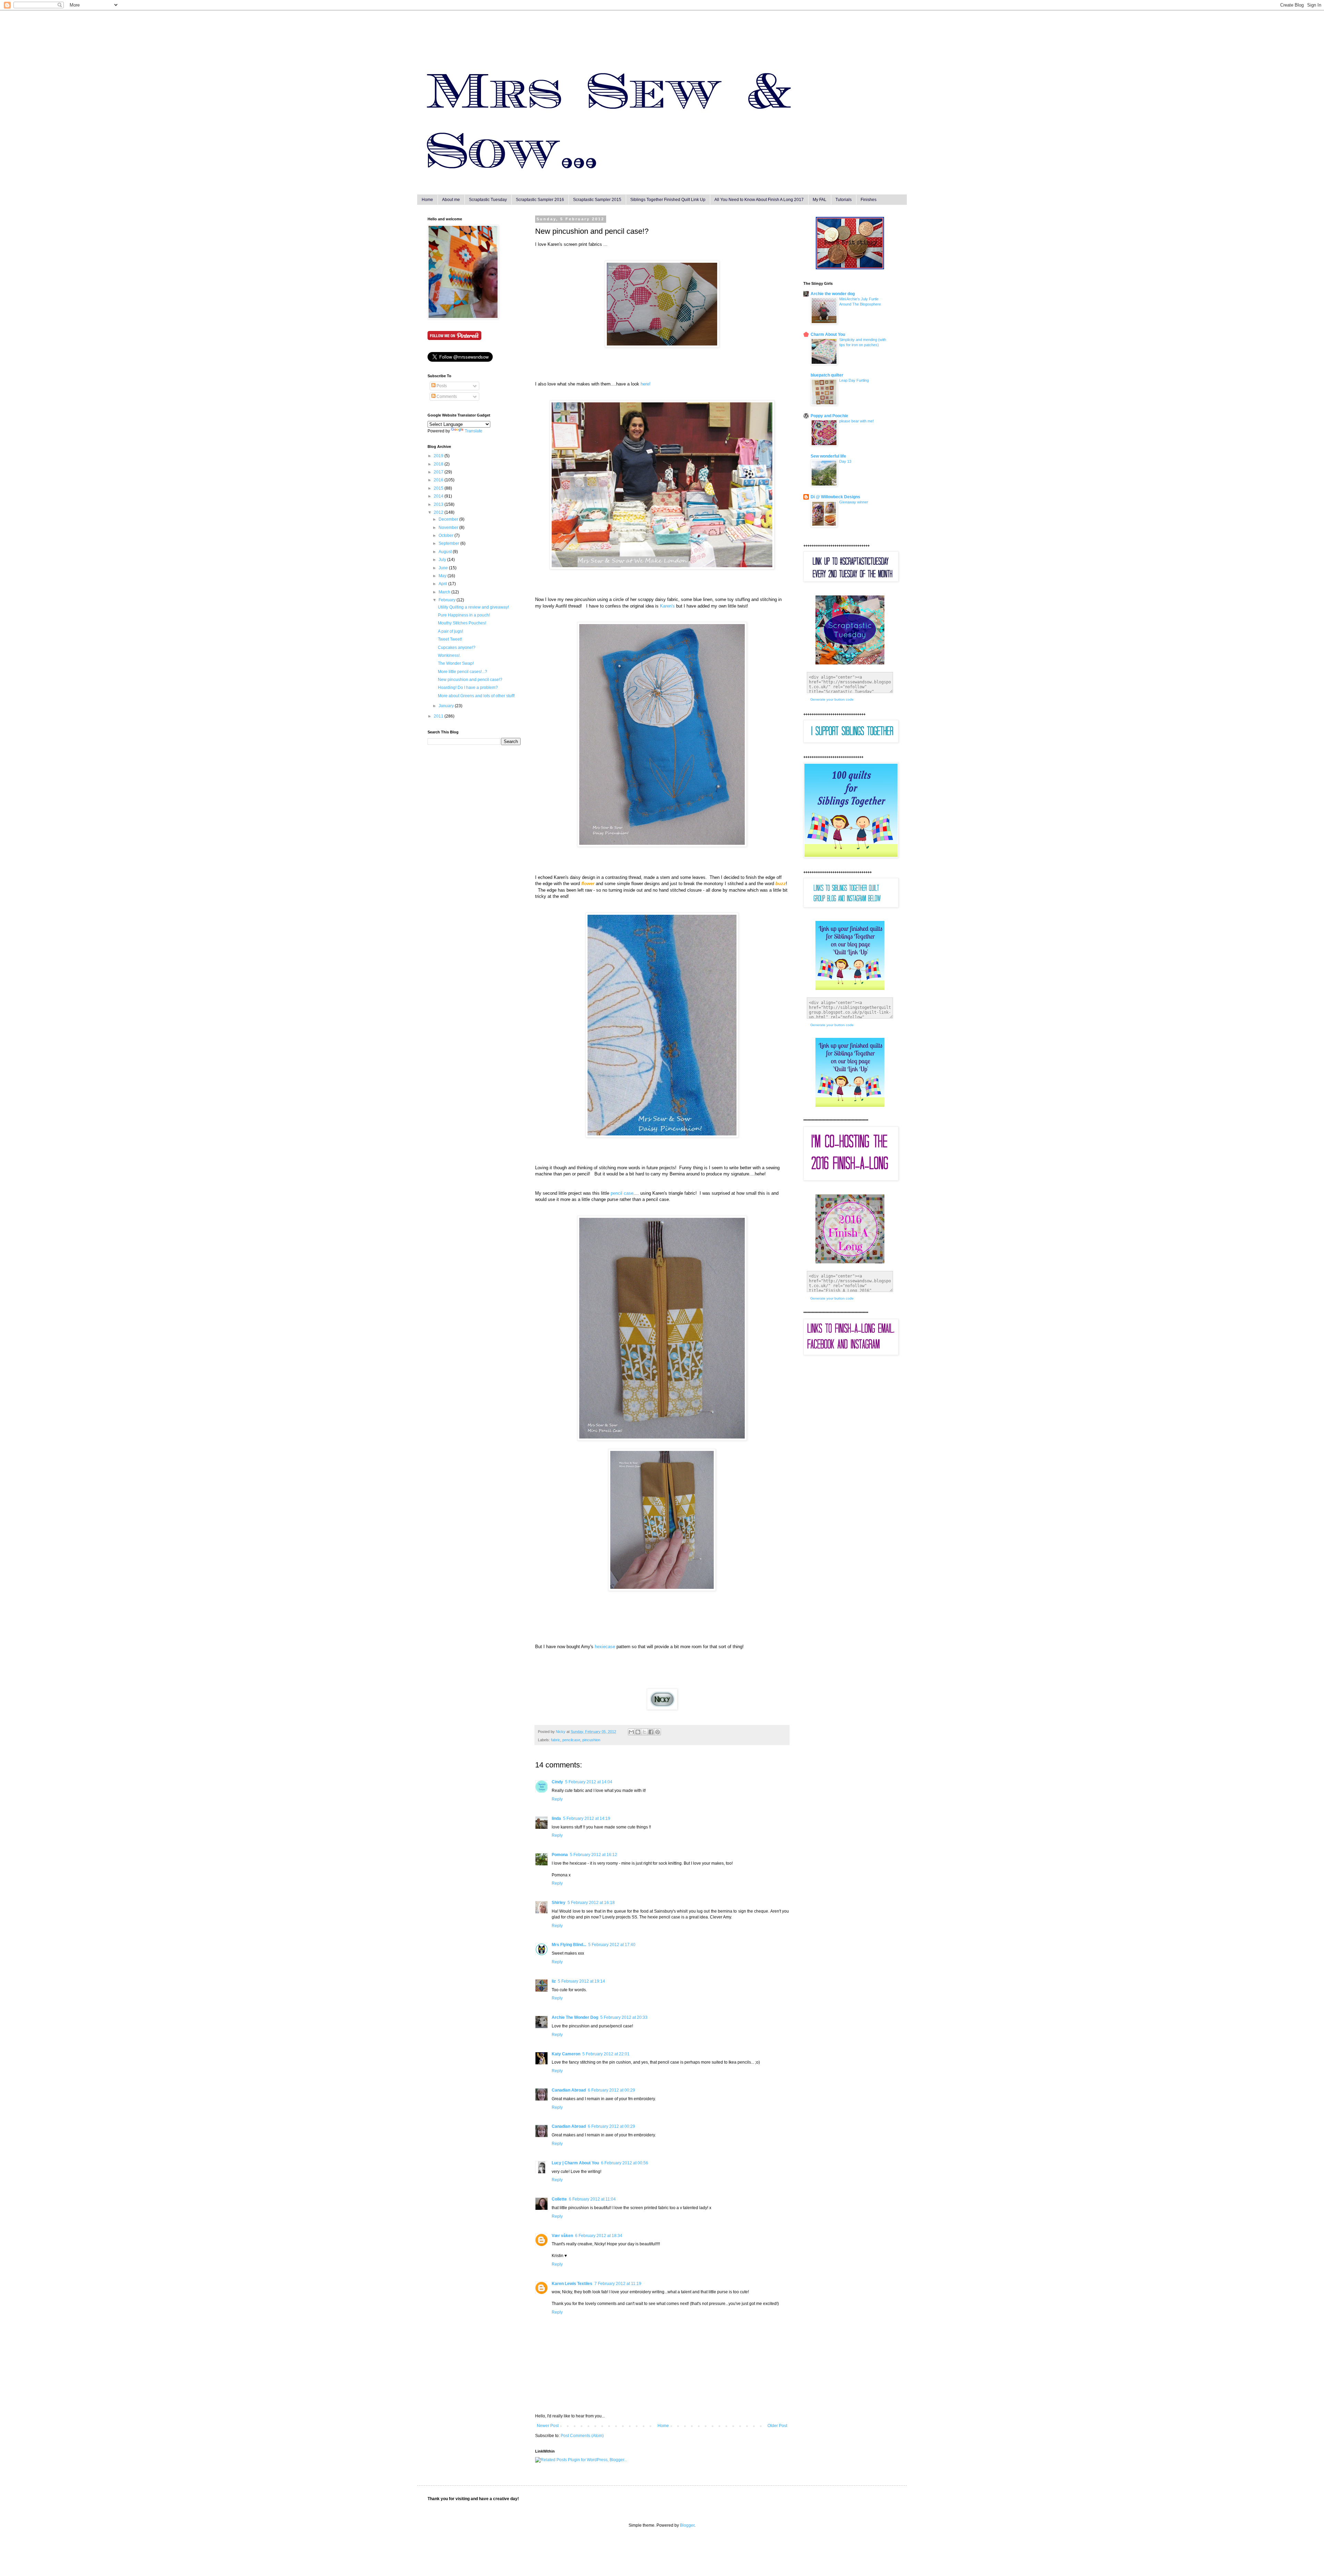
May (443, 576)
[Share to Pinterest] (658, 1732)
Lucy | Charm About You (575, 2163)
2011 (439, 716)
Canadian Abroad (569, 2090)
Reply (557, 1799)
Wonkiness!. (449, 655)
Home (427, 200)
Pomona (560, 1855)
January (447, 706)
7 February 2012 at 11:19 (618, 2284)
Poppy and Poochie (829, 416)
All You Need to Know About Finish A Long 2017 (759, 200)
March (445, 592)
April (443, 584)
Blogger (687, 2525)
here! (646, 384)
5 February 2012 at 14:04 (589, 1782)
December (449, 519)
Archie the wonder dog (833, 294)
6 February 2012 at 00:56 (625, 2163)
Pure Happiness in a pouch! (464, 615)
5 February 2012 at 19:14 (581, 1981)
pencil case (622, 1193)
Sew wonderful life (828, 456)
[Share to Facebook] (651, 1732)
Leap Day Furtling (854, 380)
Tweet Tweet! (450, 639)
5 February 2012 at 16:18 (591, 1903)
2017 (439, 472)
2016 (439, 480)
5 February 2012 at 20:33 (624, 2017)
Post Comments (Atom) (582, 2436)
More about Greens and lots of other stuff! (476, 696)
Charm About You (828, 334)
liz (554, 1981)
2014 (439, 496)
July (443, 560)
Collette (559, 2199)
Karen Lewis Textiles (572, 2284)
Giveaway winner (854, 502)
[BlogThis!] (638, 1732)
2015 (439, 488)
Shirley (559, 1903)
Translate (474, 431)
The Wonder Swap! (456, 663)
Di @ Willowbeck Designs (835, 497)
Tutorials (844, 200)
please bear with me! (856, 421)
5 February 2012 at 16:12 (594, 1855)
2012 (439, 512)
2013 (439, 504)
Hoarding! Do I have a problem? (468, 688)
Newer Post (548, 2426)
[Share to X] (644, 1732)
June (444, 568)
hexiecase (605, 1647)
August (446, 552)
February (448, 600)
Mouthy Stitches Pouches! (462, 623)
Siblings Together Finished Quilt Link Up (668, 200)
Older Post (777, 2426)
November (449, 528)
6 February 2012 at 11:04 (592, 2199)
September (449, 543)
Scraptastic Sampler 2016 (540, 200)
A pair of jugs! (450, 631)
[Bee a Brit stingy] (850, 268)
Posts (441, 386)
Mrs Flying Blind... (569, 1945)
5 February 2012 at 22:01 (606, 2054)
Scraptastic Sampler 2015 (597, 200)
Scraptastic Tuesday (488, 200)
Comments (446, 397)
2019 (439, 456)
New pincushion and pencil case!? (470, 680)
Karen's (667, 606)
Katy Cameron (566, 2054)
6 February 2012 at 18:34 (599, 2236)
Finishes (869, 200)
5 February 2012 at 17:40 (612, 1945)
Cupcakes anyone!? (457, 648)
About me (451, 200)
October (447, 535)
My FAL (820, 200)
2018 (439, 464)
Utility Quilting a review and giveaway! (473, 607)
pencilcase (571, 1740)
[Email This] (631, 1732)
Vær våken (562, 2236)
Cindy (557, 1782)
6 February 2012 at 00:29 (611, 2090)
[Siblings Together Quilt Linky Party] (850, 1105)
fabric (556, 1740)
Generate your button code (832, 699)
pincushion (591, 1740)
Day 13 (845, 461)
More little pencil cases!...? (463, 672)
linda (556, 1818)
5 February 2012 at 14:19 (587, 1818)
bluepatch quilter (827, 375)
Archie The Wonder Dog (575, 2017)
